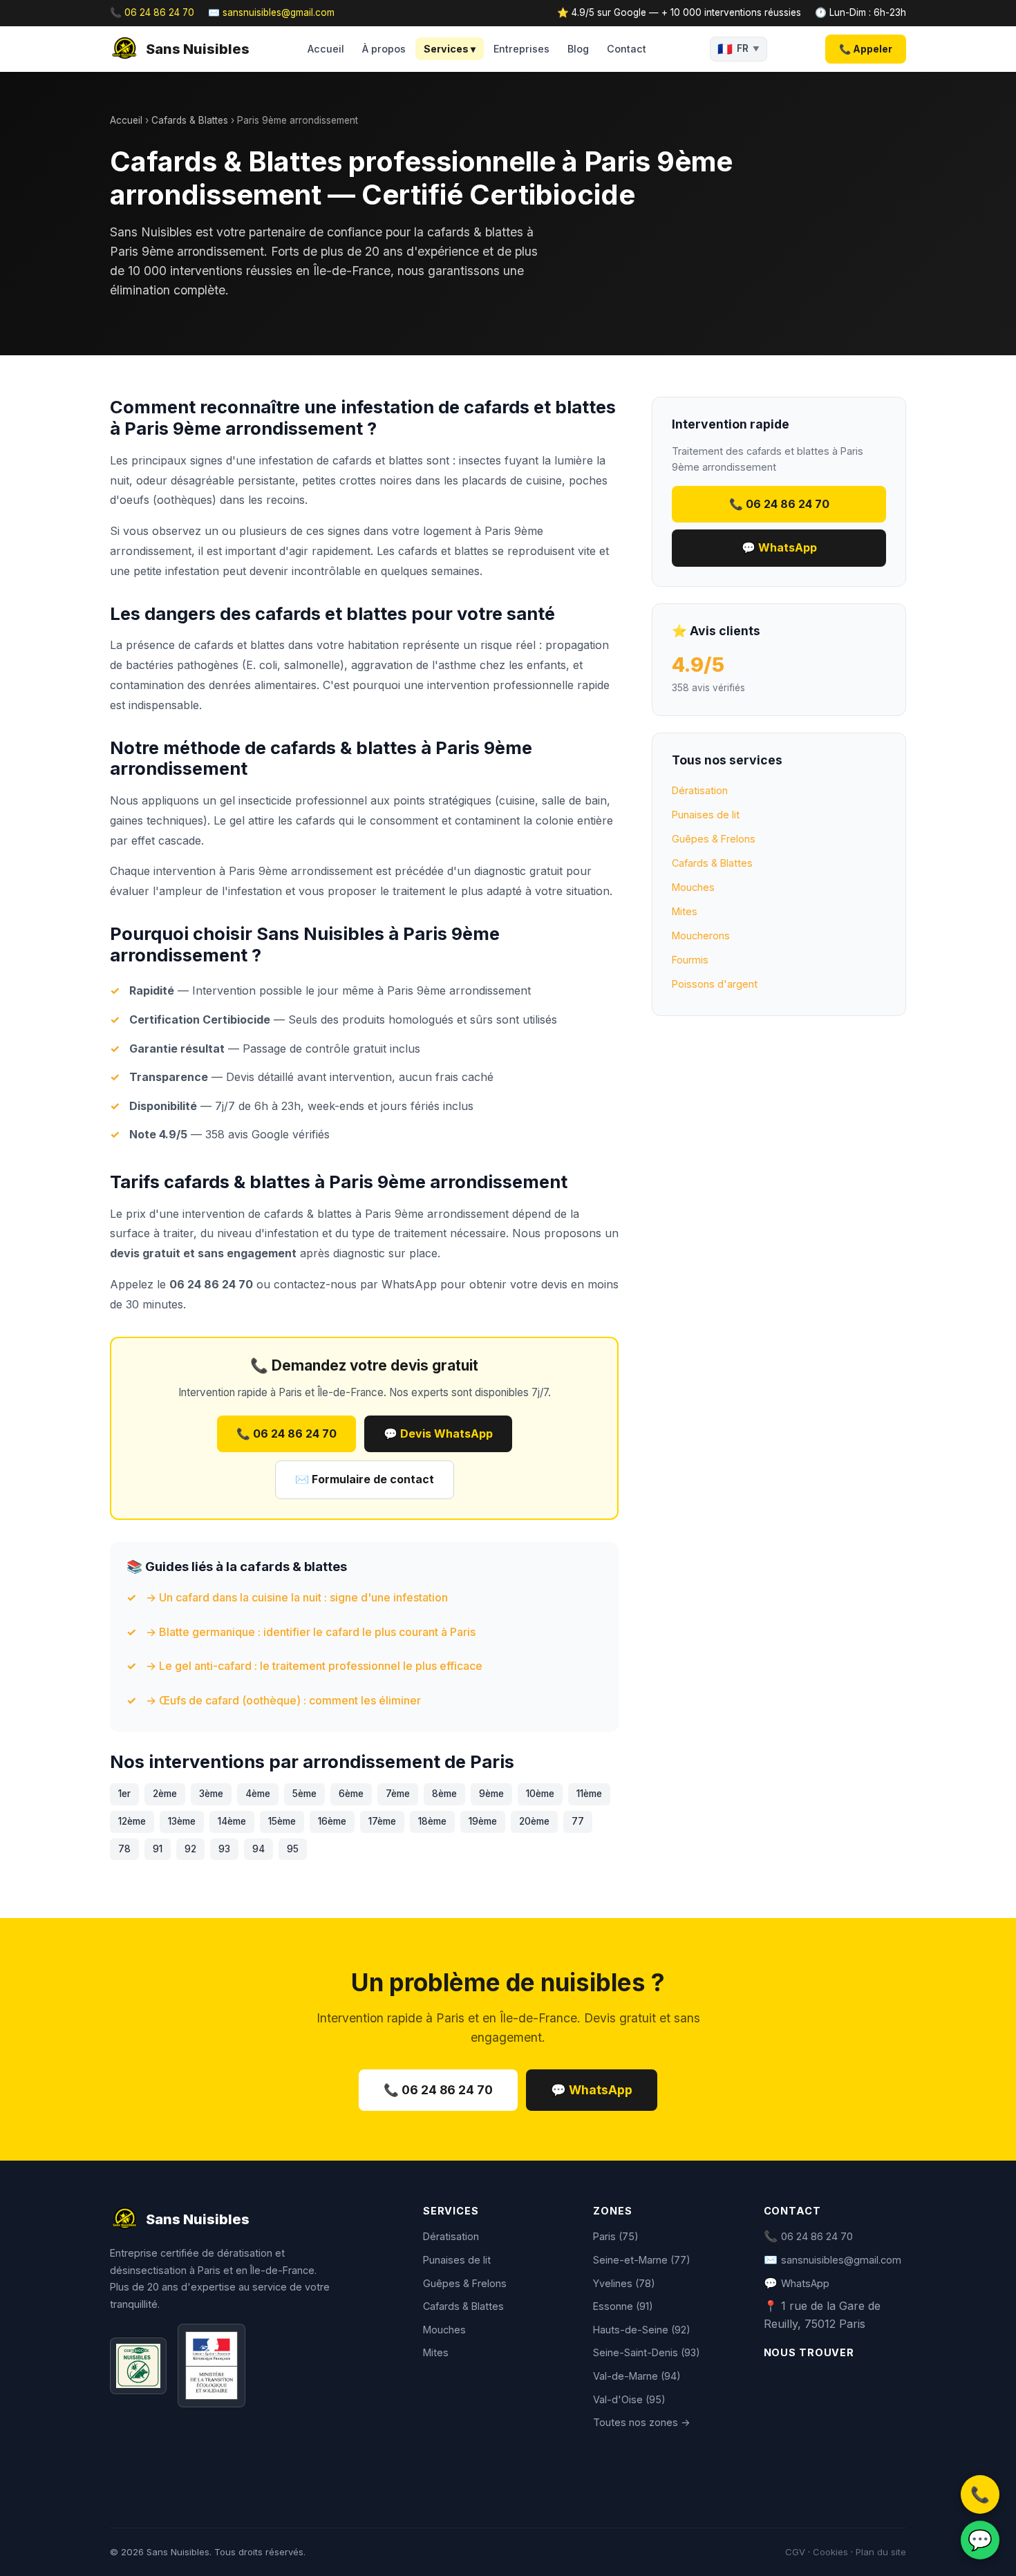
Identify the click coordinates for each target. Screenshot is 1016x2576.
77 (578, 1821)
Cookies (830, 2552)
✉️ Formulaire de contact (365, 1479)
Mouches (693, 887)
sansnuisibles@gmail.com (841, 2260)
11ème (589, 1794)
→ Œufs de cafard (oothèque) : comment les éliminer (283, 1700)
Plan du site (881, 2552)
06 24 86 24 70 (817, 2236)
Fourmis (690, 960)
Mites (685, 911)
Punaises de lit (706, 815)
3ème (211, 1794)
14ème (232, 1821)
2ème (165, 1794)
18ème (432, 1821)
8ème (444, 1794)
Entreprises (521, 49)
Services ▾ (450, 49)
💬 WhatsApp (779, 547)
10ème (540, 1794)
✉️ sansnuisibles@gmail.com (271, 12)
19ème (483, 1821)
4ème (258, 1794)
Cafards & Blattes (190, 120)
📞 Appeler (866, 49)
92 (190, 1849)
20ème (534, 1821)
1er (124, 1794)
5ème (304, 1794)
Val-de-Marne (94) (637, 2376)
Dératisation (700, 790)
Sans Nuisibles (198, 49)
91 (158, 1849)
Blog (578, 49)
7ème (398, 1794)
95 (293, 1849)
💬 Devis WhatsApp (438, 1433)
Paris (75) (616, 2236)
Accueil (326, 49)
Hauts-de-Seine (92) (642, 2330)
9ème (491, 1794)
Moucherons (701, 936)
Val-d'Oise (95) (629, 2399)
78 (124, 1849)
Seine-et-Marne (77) (642, 2260)
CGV (795, 2552)
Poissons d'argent (715, 984)
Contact (627, 49)
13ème (182, 1821)
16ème (332, 1821)
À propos (384, 49)
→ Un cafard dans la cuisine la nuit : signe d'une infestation (297, 1597)
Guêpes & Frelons (714, 839)
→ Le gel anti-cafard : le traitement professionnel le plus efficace (314, 1666)
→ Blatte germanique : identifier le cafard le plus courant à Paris (311, 1632)
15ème (282, 1821)
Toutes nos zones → (642, 2422)
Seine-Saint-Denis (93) (647, 2352)
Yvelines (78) (624, 2283)
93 (224, 1849)
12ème (132, 1821)
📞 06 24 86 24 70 (152, 12)
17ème (382, 1821)
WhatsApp (409, 1284)
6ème (351, 1794)
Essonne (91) (623, 2306)
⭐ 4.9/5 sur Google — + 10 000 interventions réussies (679, 12)
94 (258, 1849)
